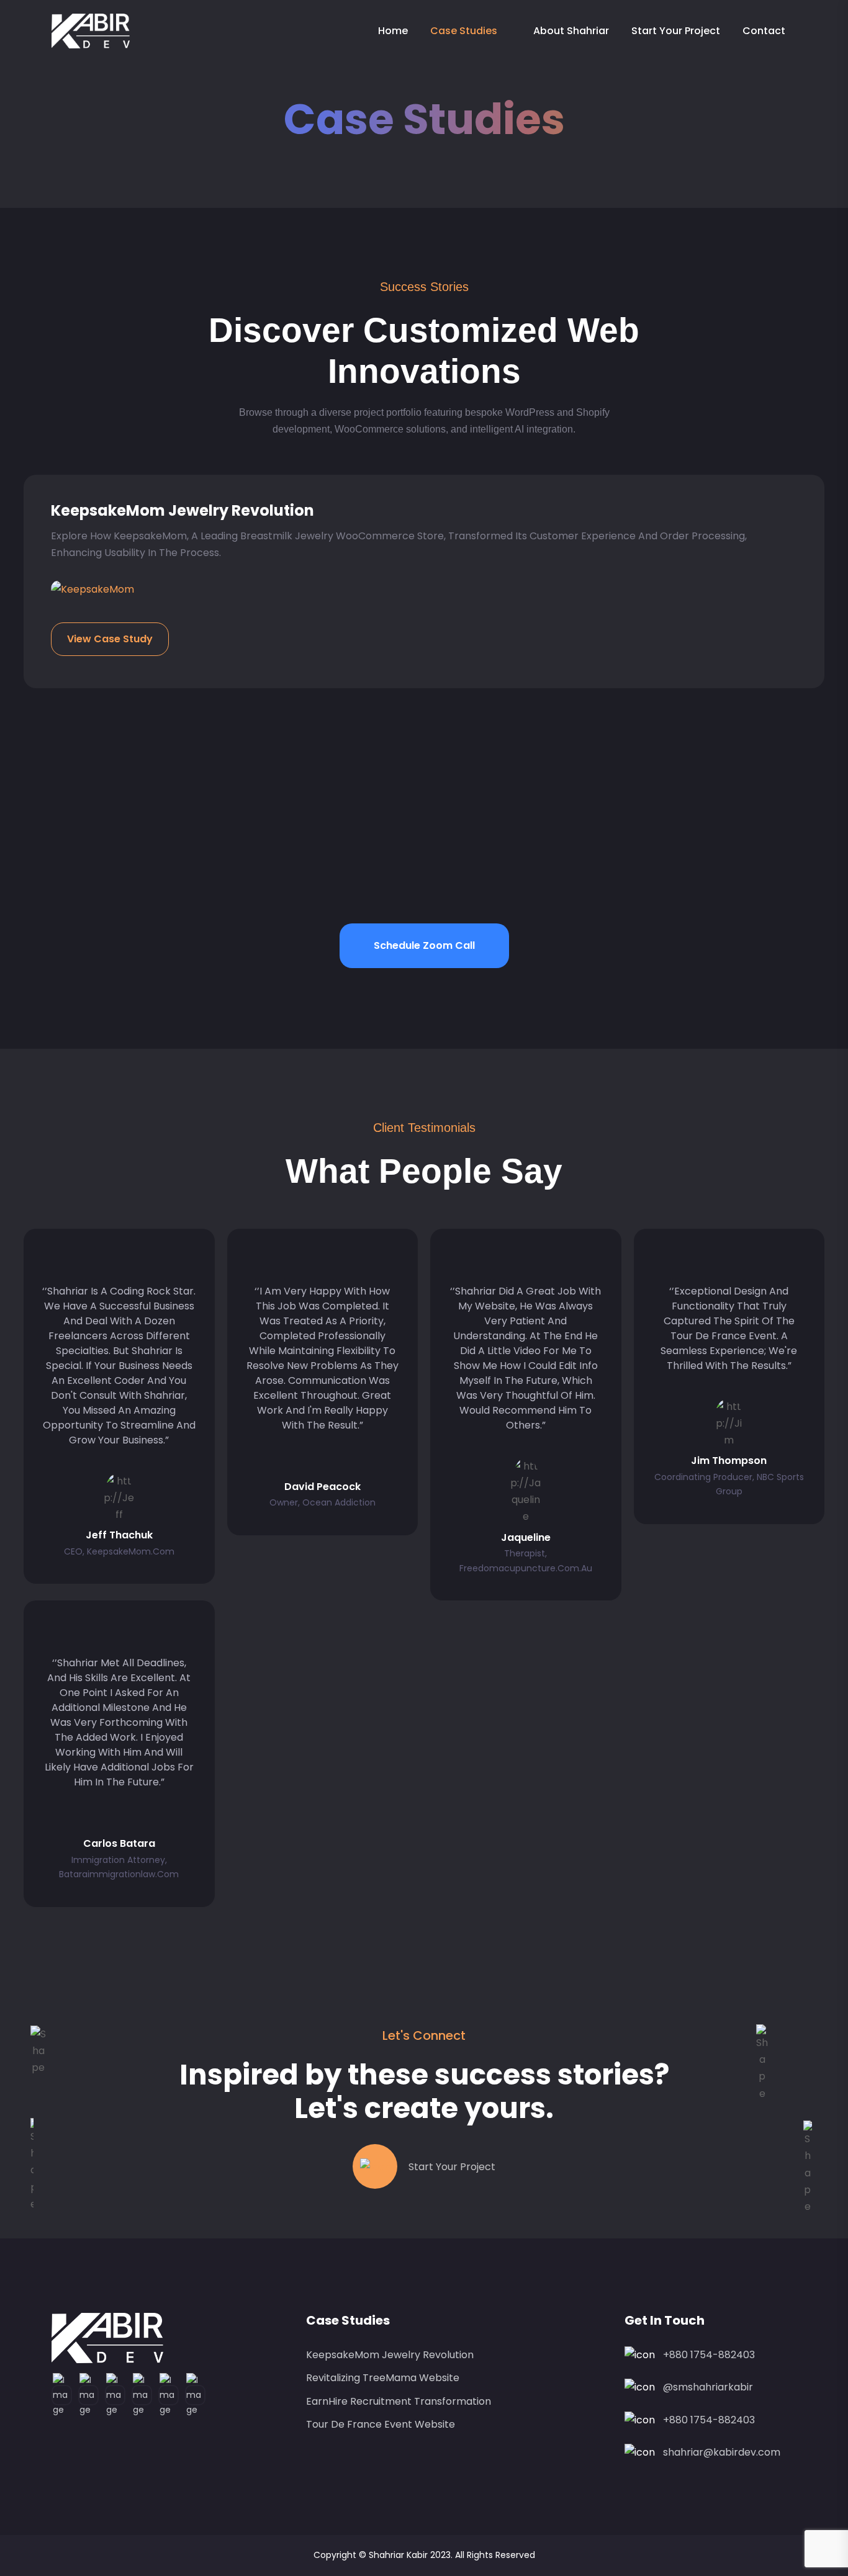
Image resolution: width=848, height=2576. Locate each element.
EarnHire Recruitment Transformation (399, 2401)
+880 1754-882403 (709, 2355)
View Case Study (110, 639)
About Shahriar (571, 31)
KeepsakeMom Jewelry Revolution (183, 510)
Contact (764, 31)
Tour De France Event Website (381, 2424)
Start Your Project (676, 31)
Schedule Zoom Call (424, 945)
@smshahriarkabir (708, 2387)
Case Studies (464, 31)
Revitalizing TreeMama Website (383, 2378)
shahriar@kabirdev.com (722, 2452)
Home (393, 31)
